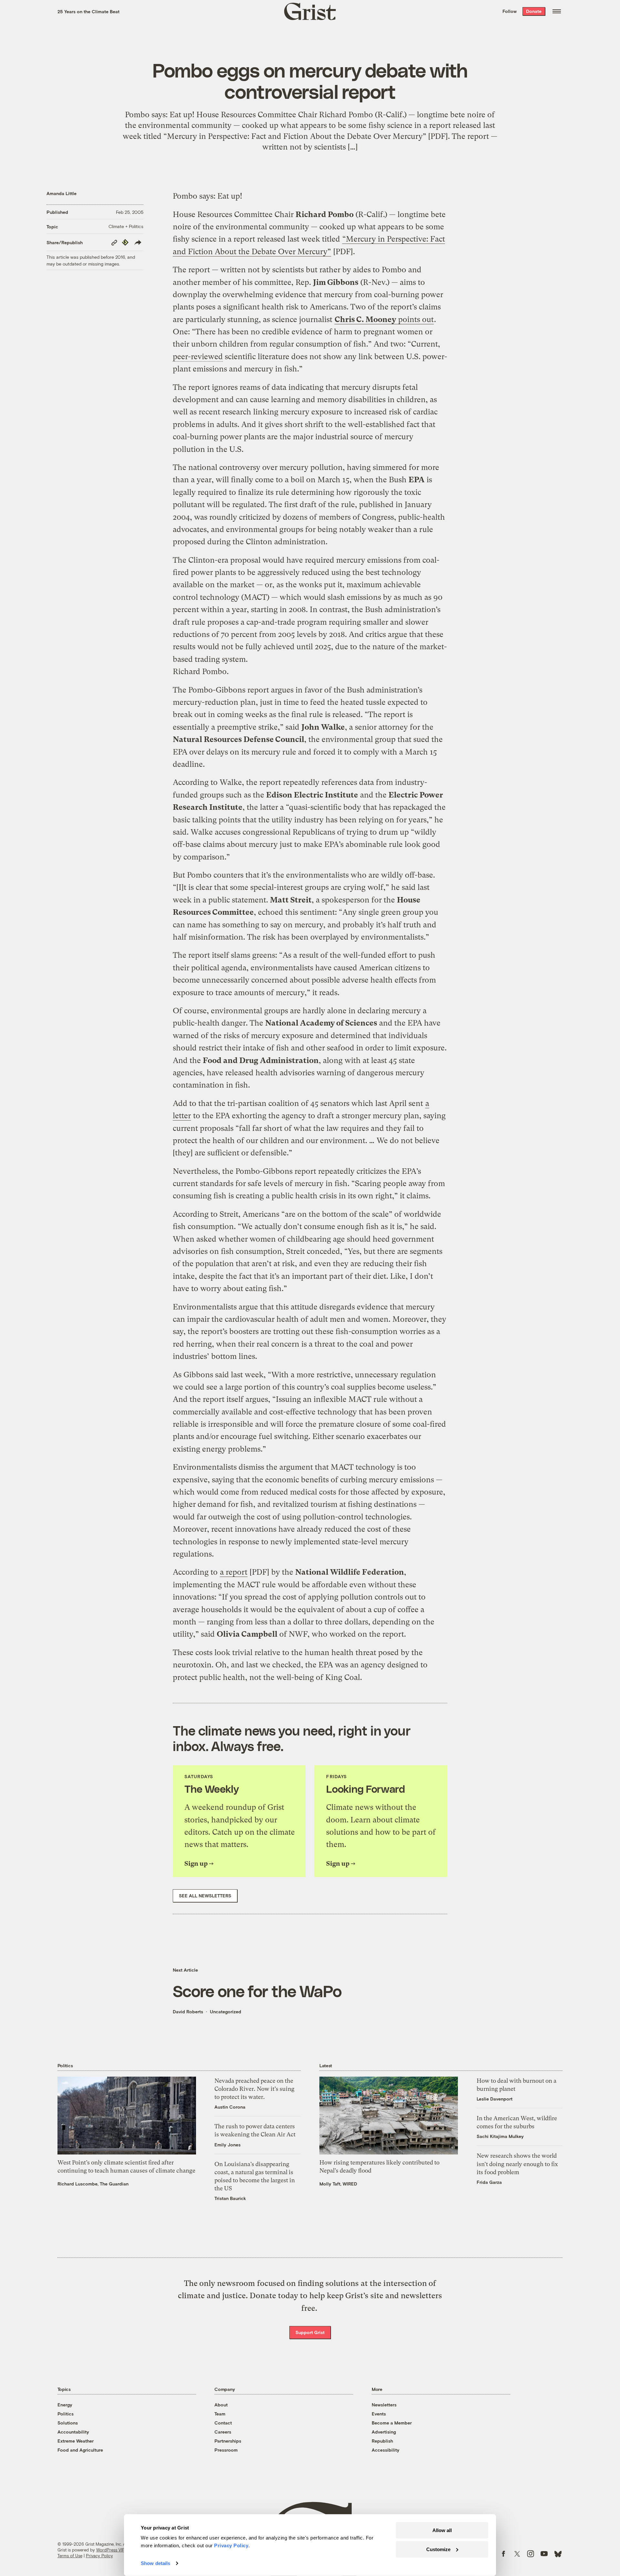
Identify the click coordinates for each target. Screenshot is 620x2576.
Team (220, 2414)
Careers (223, 2432)
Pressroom (226, 2450)
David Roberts (188, 2012)
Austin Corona (230, 2107)
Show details (155, 2563)
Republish (382, 2441)
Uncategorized (226, 2012)
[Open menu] (557, 11)
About (221, 2405)
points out (384, 319)
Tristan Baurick (230, 2198)
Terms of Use (70, 2556)
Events (379, 2414)
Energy (65, 2405)
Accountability (73, 2432)
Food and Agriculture (80, 2450)
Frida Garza (489, 2182)
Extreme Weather (76, 2441)
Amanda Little (62, 193)
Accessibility (386, 2450)
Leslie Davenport (495, 2099)
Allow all (442, 2530)
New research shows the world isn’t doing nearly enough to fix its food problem (517, 2164)
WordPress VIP (110, 2550)
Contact (223, 2423)
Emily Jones (227, 2145)
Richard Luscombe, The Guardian (93, 2184)
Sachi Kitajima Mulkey (500, 2136)
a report (234, 1572)
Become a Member (392, 2423)
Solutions (68, 2423)
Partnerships (228, 2441)
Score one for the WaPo (257, 1991)
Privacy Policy (99, 2556)
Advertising (384, 2432)
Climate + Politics (126, 226)
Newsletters (384, 2405)
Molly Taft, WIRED (338, 2184)
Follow (510, 11)
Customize (438, 2549)
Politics (66, 2414)
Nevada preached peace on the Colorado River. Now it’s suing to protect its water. (254, 2089)
